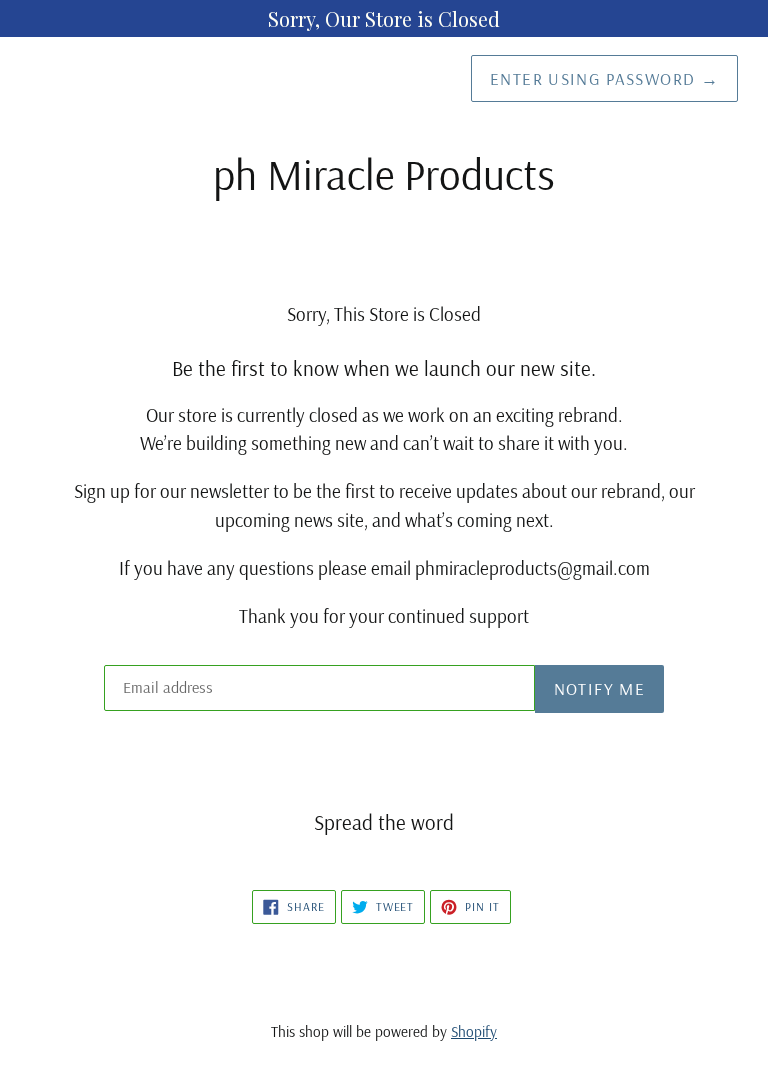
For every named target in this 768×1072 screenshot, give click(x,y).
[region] (384, 18)
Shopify (474, 1031)
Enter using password (604, 78)
